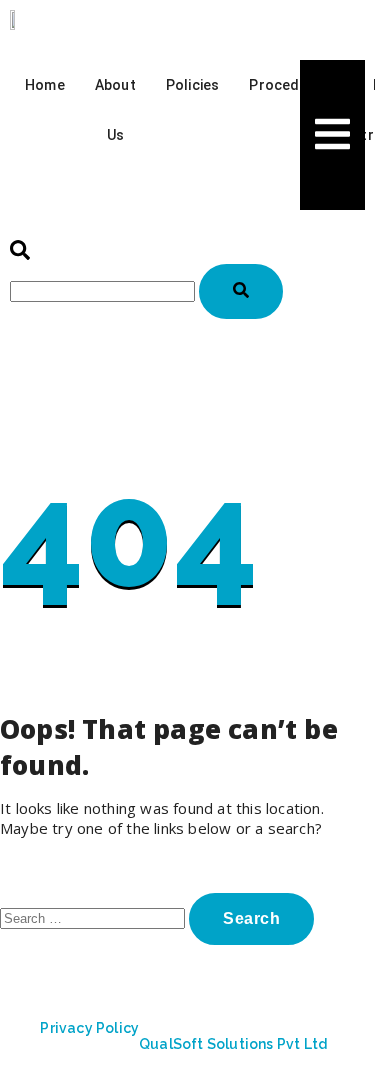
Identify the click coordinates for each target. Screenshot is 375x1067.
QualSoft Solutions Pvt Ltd (233, 1044)
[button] (20, 254)
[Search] (241, 291)
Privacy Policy (89, 1028)
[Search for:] (94, 917)
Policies (193, 85)
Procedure (285, 85)
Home (45, 85)
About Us (115, 110)
